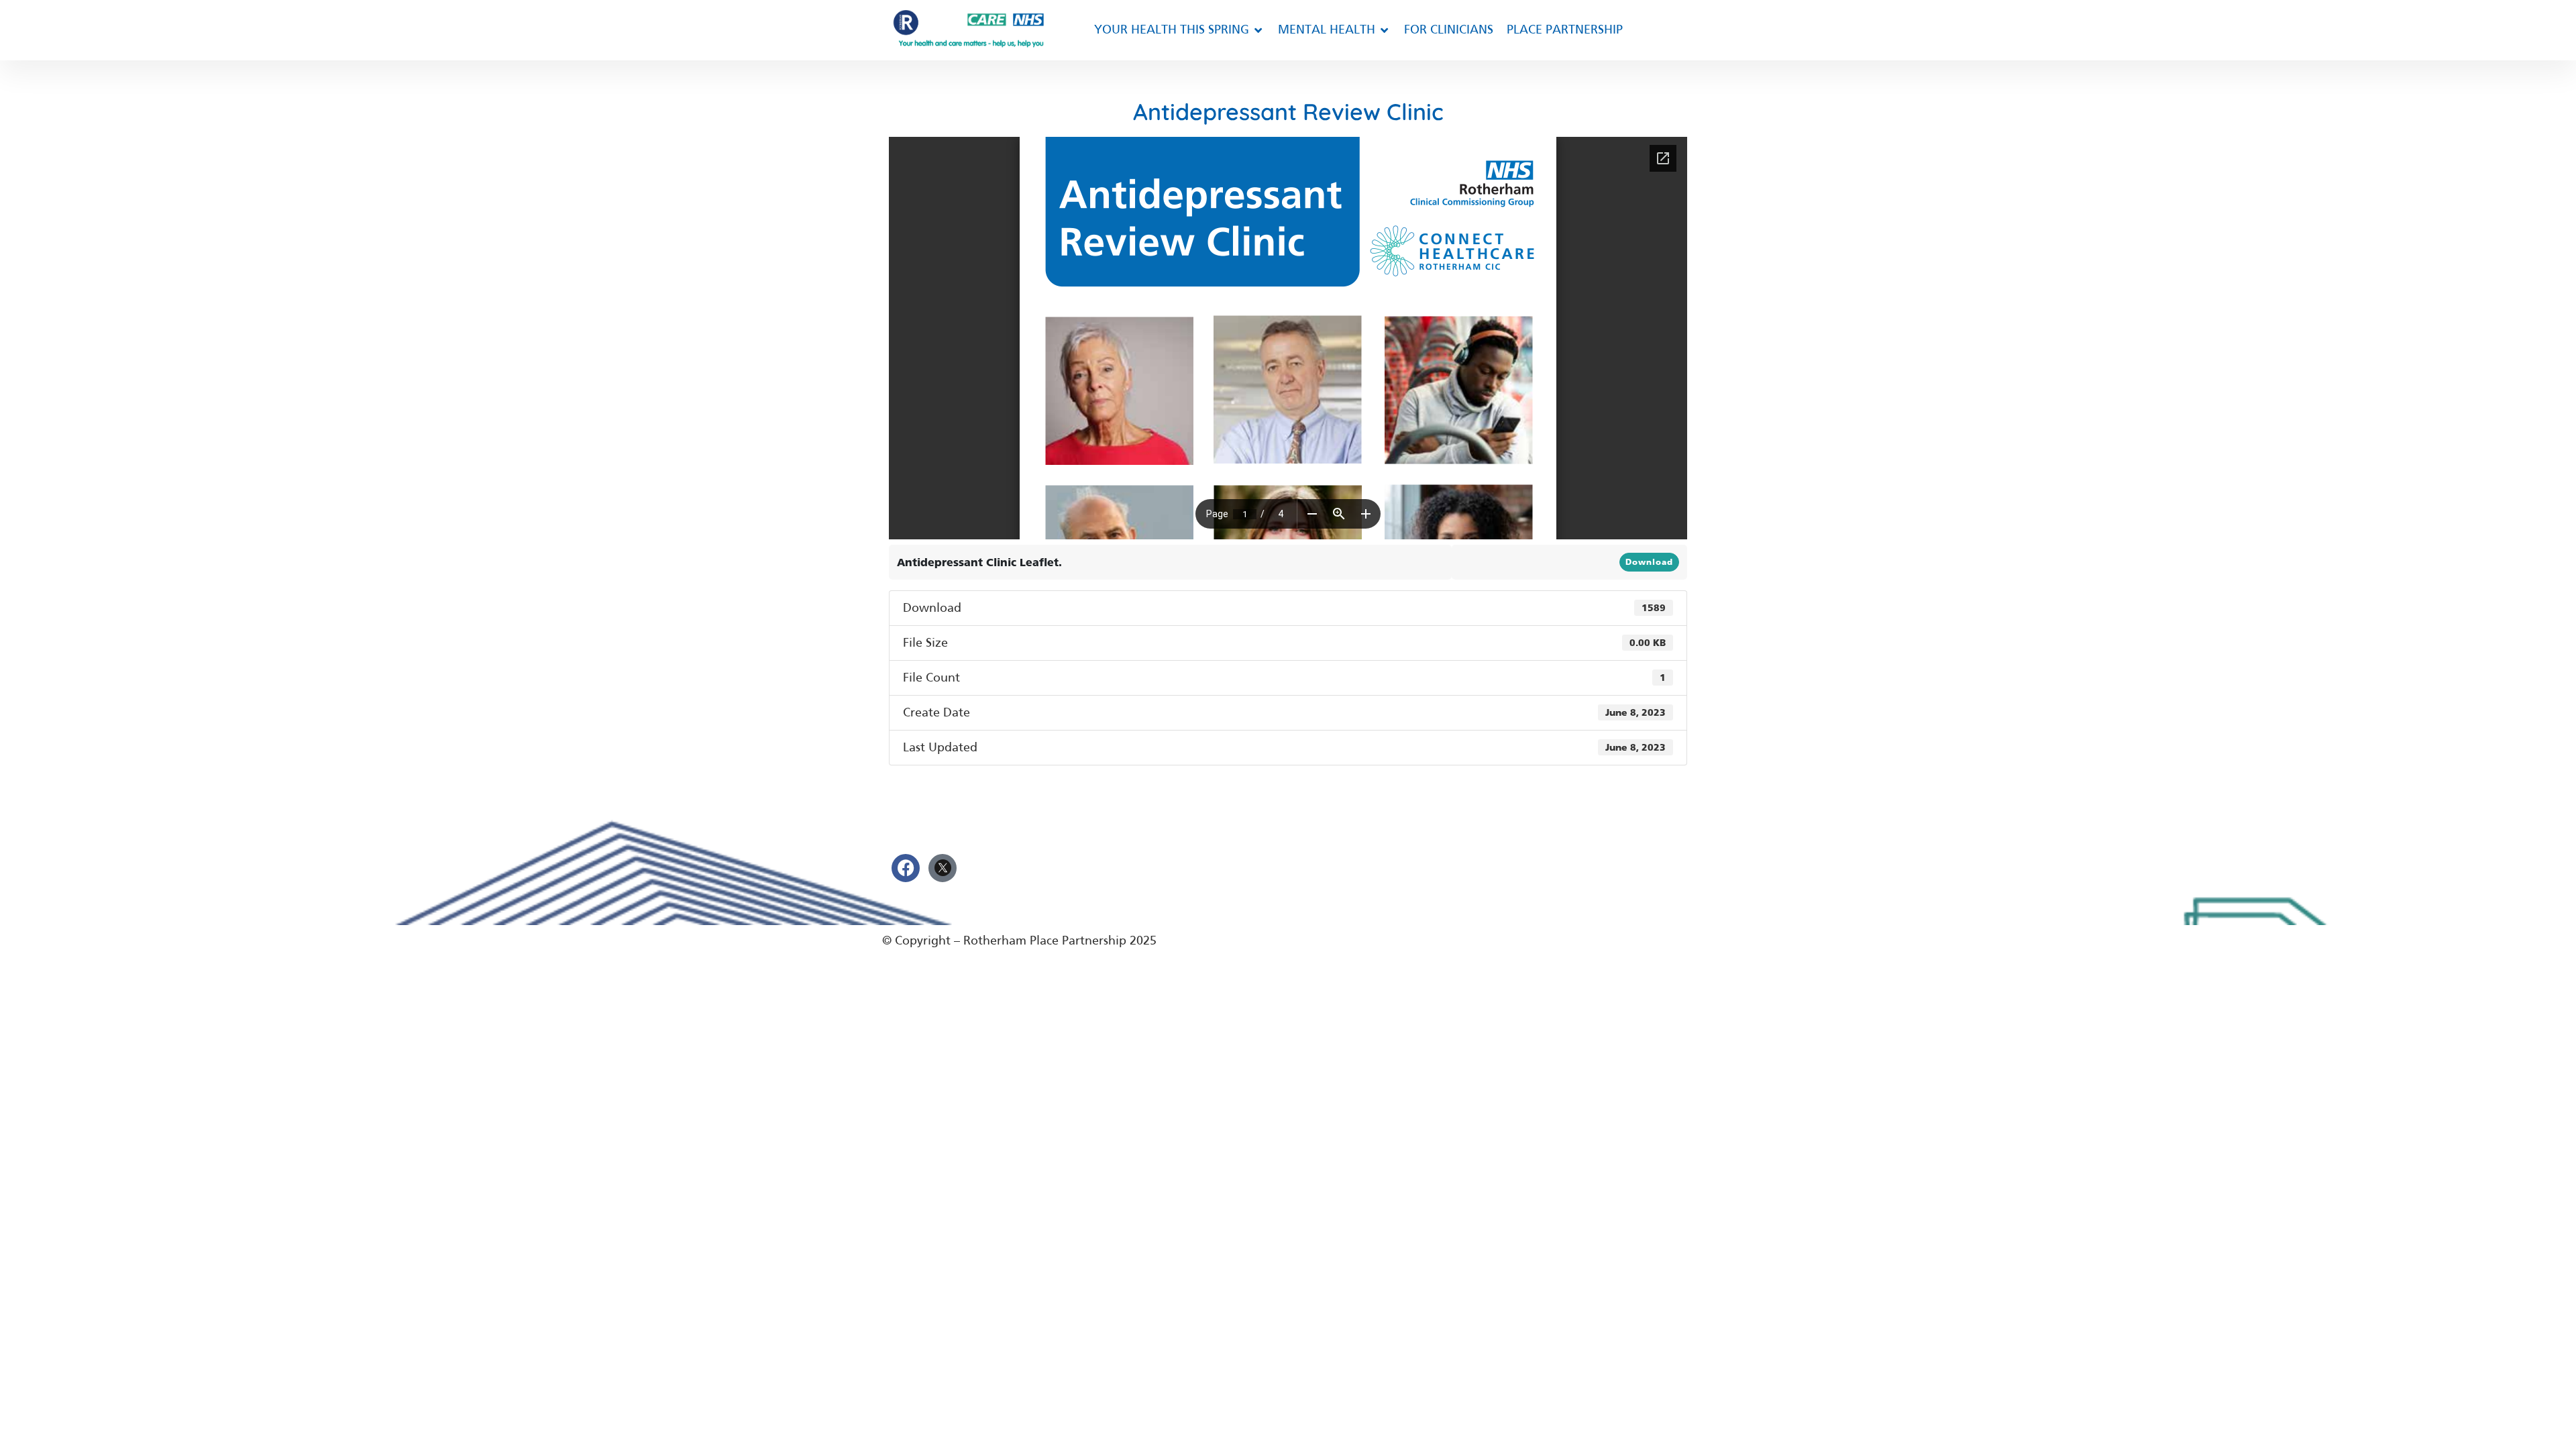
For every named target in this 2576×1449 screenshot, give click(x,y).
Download (1649, 562)
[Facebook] (906, 868)
